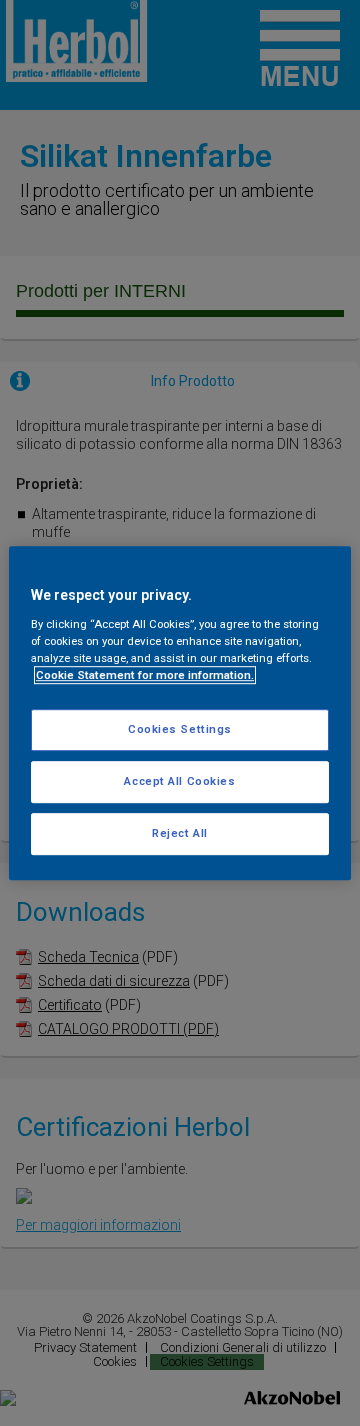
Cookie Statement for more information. (145, 675)
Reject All (180, 833)
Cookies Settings (180, 729)
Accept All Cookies (179, 781)
